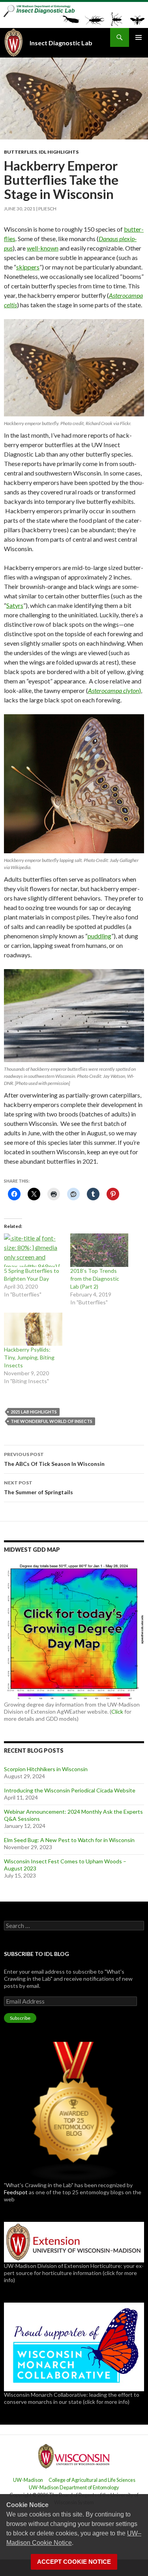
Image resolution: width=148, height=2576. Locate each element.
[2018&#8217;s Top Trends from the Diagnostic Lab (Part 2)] (99, 1250)
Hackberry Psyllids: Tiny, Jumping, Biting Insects (29, 1357)
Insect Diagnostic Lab (61, 43)
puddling (99, 936)
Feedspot (16, 2192)
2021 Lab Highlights (34, 1412)
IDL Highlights (59, 152)
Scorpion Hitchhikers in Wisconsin (46, 1769)
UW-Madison (28, 2480)
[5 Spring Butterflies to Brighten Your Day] (33, 1250)
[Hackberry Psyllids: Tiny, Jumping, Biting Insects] (33, 1329)
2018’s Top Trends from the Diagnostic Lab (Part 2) (95, 1279)
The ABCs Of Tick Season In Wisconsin (54, 1459)
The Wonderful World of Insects (52, 1421)
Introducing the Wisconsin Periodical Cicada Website (70, 1790)
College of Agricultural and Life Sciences (92, 2480)
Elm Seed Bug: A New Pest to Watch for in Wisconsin (69, 1840)
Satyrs (15, 605)
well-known (43, 248)
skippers (28, 267)
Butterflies (20, 152)
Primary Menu (139, 37)
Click (117, 1711)
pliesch (47, 209)
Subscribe (20, 2018)
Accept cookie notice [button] (74, 2562)
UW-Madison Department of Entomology (74, 2487)
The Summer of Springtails (38, 1488)
